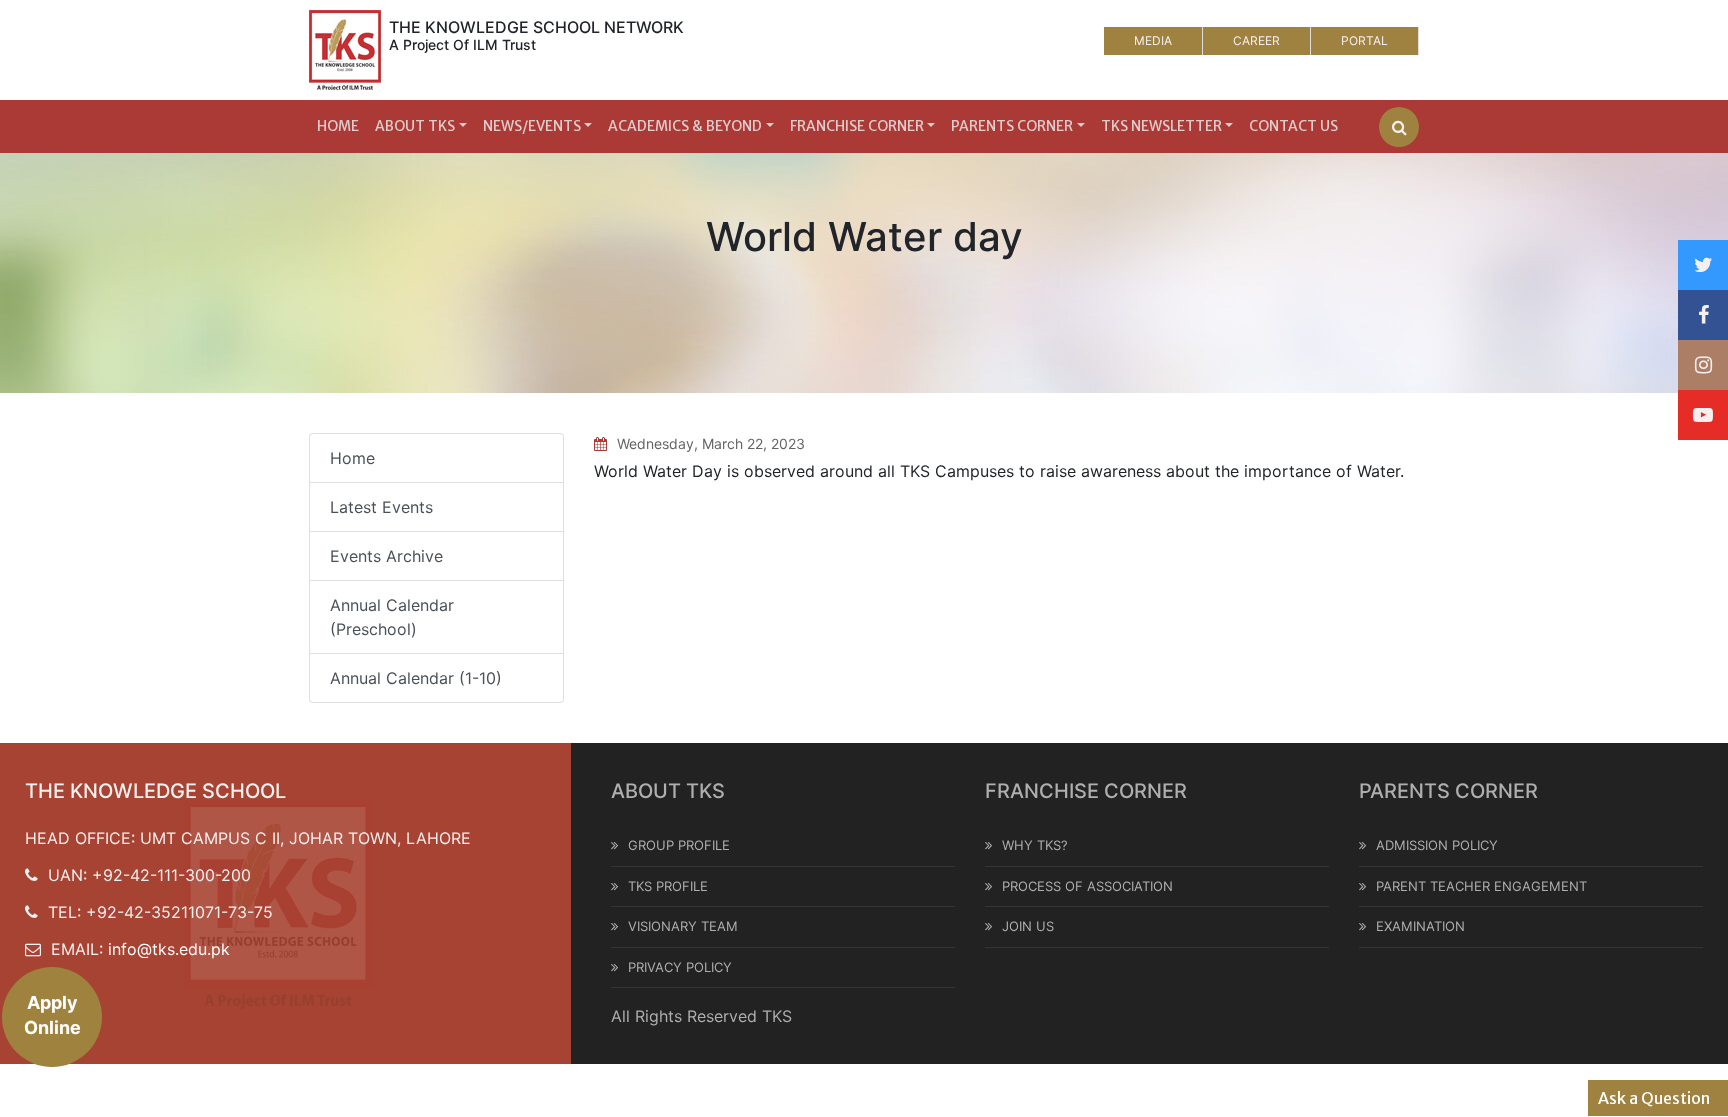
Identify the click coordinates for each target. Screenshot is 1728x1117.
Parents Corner (1012, 126)
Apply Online (52, 1015)
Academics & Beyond (685, 126)
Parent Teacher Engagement (1481, 886)
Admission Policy (1437, 845)
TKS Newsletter (1161, 126)
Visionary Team (683, 926)
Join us (1028, 926)
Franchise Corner (857, 126)
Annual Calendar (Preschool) (392, 617)
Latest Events (381, 507)
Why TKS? (1035, 845)
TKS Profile (668, 886)
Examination (1420, 926)
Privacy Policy (680, 967)
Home (338, 126)
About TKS (415, 126)
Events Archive (386, 556)
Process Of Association (1087, 886)
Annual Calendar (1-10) (416, 678)
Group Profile (679, 845)
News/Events (532, 126)
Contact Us (1293, 126)
